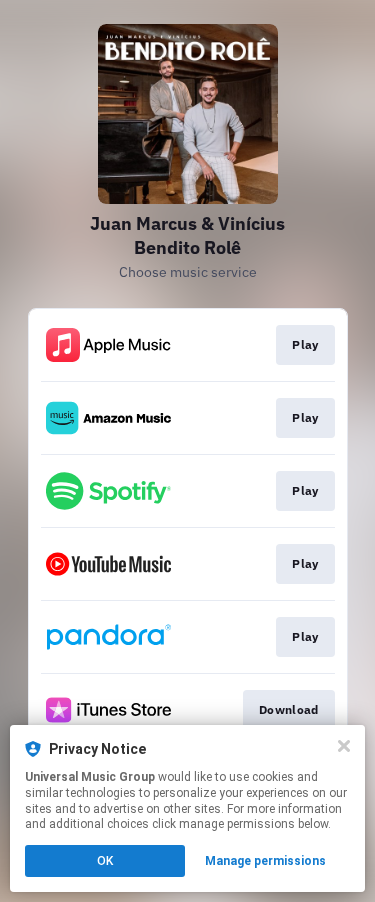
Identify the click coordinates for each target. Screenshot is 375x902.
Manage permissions (265, 861)
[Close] (344, 746)
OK (105, 861)
